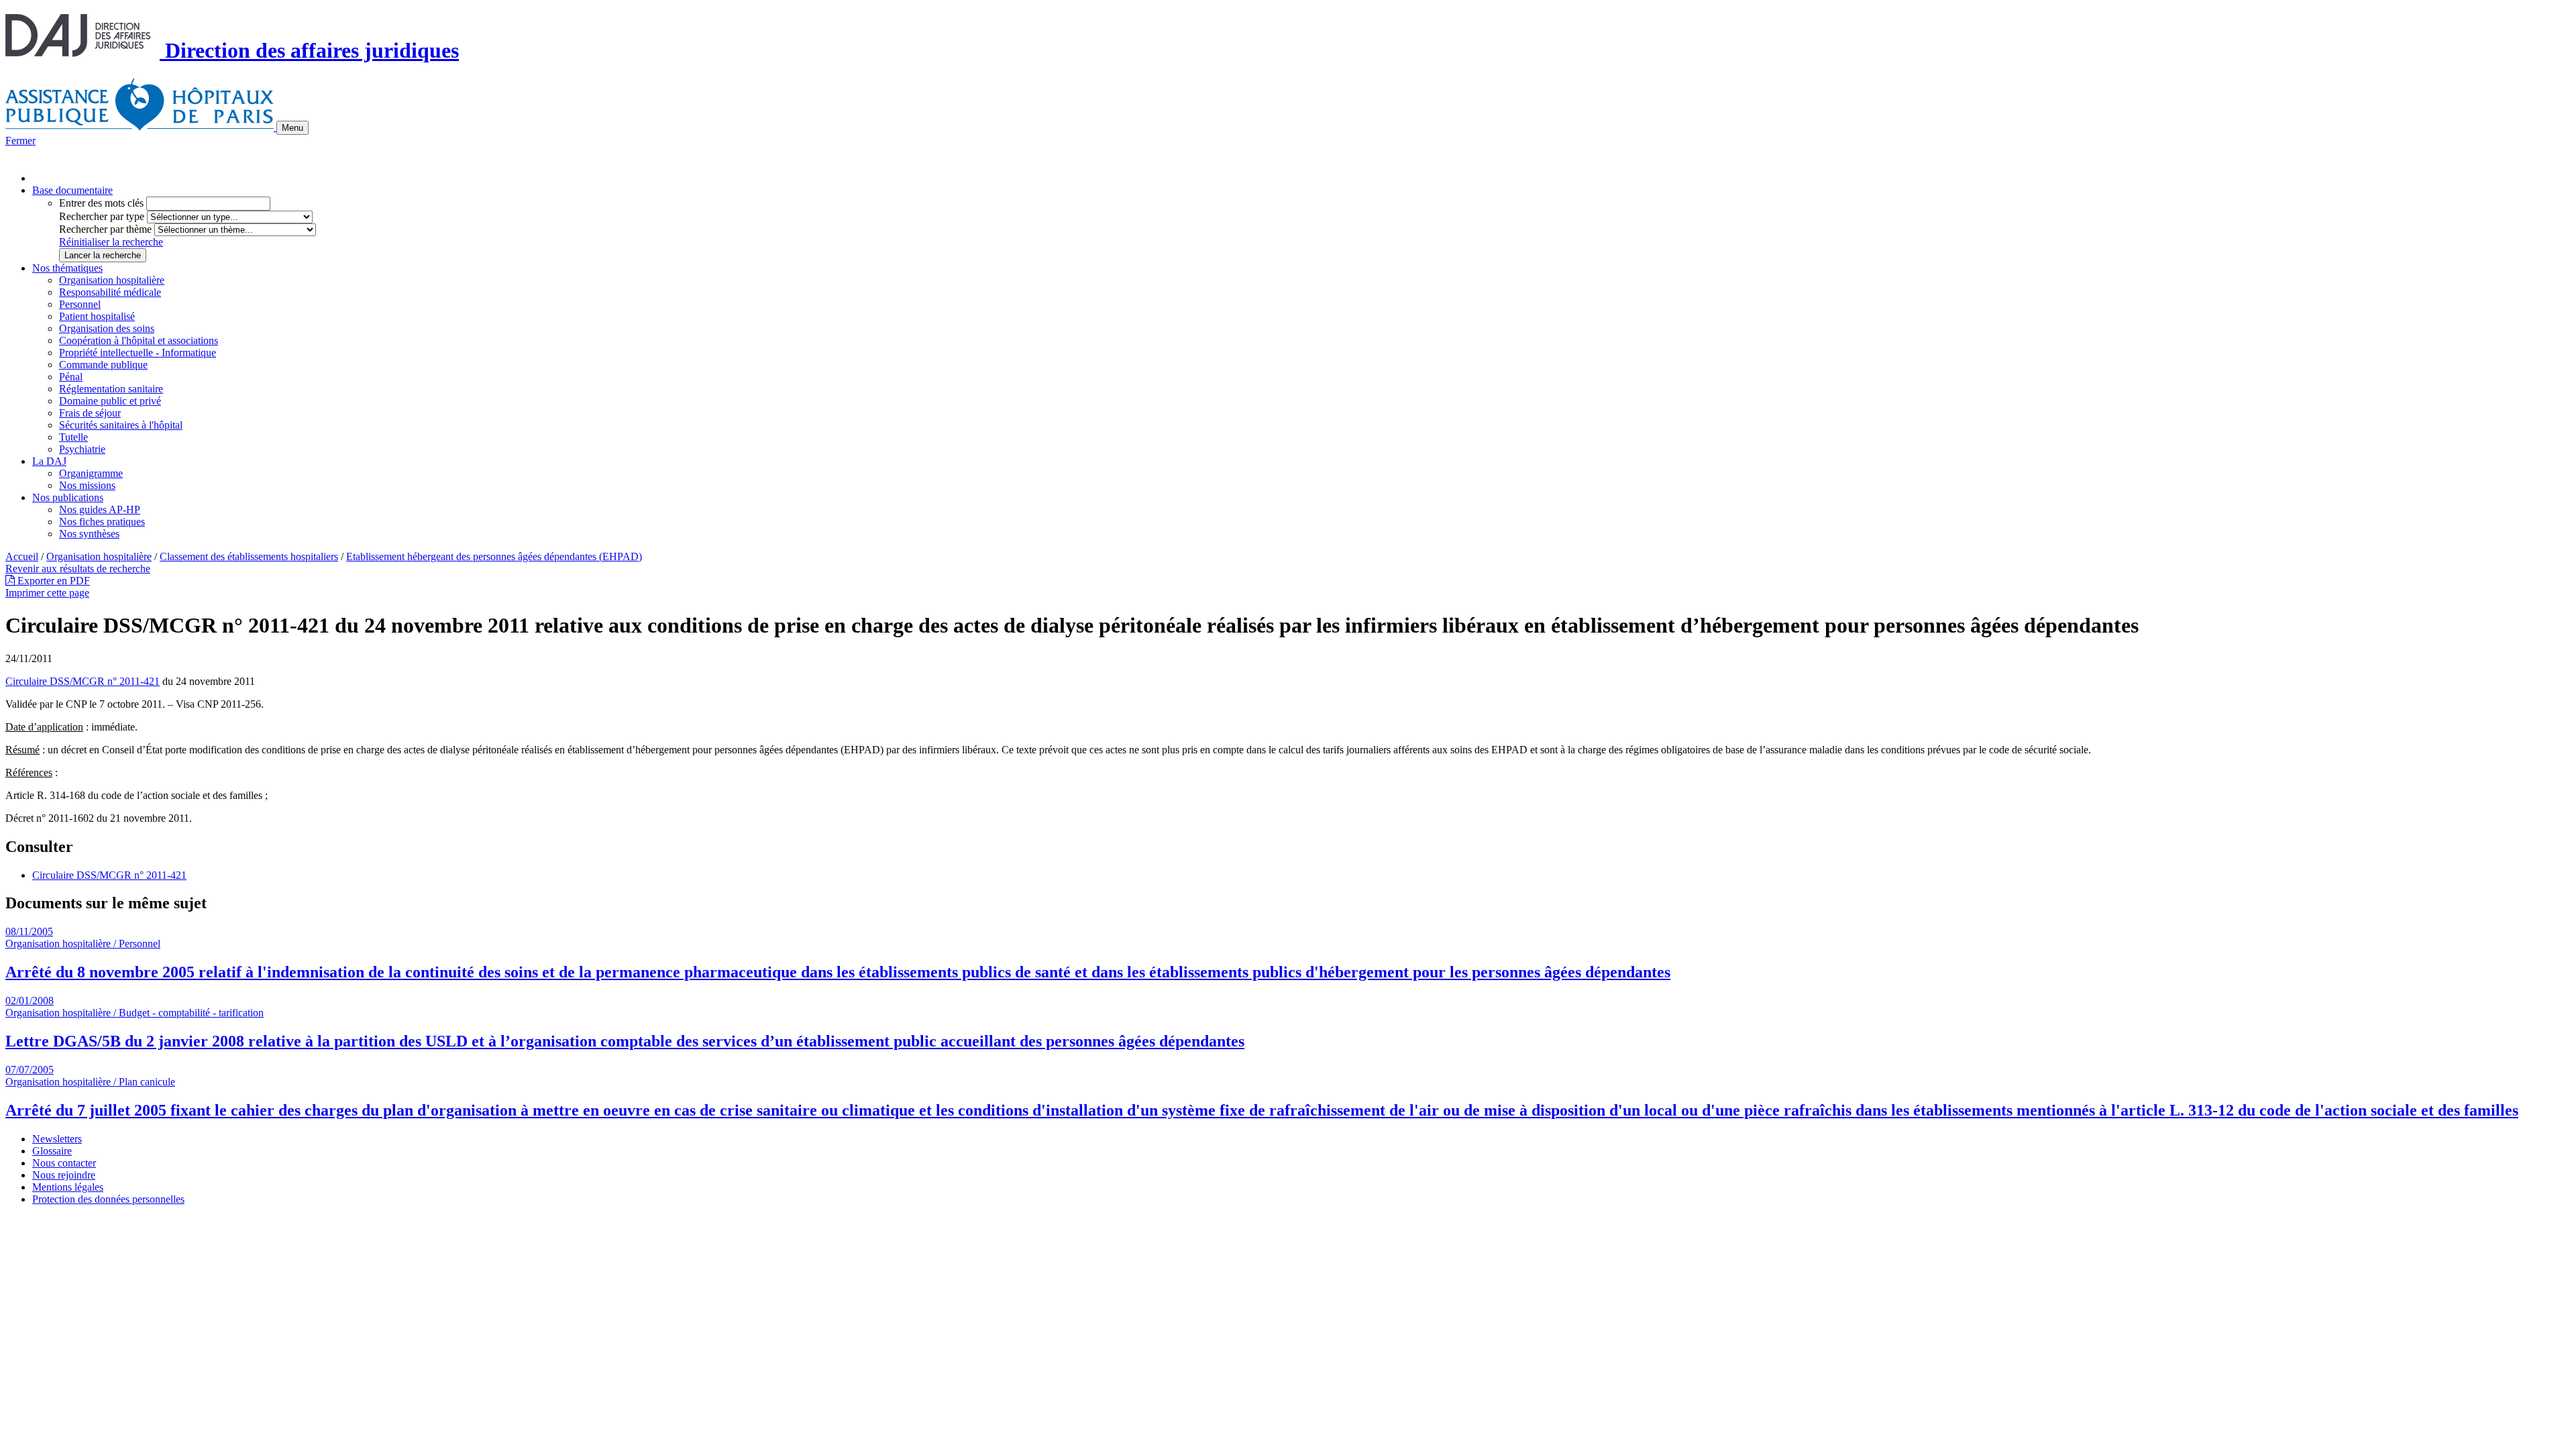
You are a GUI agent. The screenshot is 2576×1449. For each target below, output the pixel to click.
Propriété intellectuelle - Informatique (138, 353)
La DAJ (49, 461)
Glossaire (52, 1151)
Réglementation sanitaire (111, 389)
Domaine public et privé (110, 401)
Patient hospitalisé (97, 316)
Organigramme (91, 473)
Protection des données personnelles (108, 1199)
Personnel (80, 304)
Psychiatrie (82, 449)
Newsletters (57, 1139)
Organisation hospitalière (112, 280)
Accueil (22, 556)
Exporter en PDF (52, 581)
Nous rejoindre (64, 1175)
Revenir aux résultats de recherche (78, 569)
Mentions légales (68, 1187)
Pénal (71, 377)
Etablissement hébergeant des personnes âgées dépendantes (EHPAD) (494, 556)
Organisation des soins (107, 328)
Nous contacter (64, 1163)
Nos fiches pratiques (102, 522)
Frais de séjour (90, 413)
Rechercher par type (102, 216)
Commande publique (103, 365)
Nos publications (68, 497)
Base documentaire (72, 190)
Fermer (20, 141)
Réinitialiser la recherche (111, 242)
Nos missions (87, 485)
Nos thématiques (67, 268)
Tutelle (73, 437)
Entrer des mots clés (101, 203)
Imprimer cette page (47, 593)
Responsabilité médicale (110, 292)
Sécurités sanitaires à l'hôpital (121, 425)
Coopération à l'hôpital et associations (139, 340)
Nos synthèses (89, 534)
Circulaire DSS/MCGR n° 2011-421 (83, 681)
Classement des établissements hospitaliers (249, 556)
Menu (292, 128)
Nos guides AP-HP (100, 509)
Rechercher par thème (105, 229)
